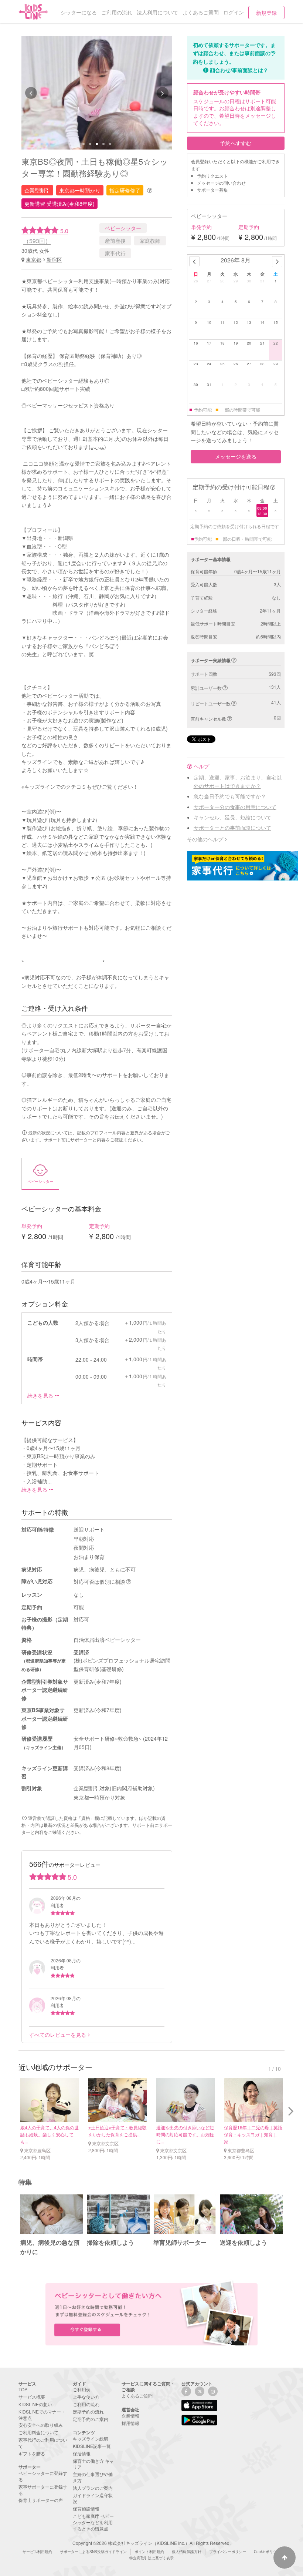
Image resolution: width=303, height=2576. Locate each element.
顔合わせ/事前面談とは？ (239, 70)
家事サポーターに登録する (43, 2490)
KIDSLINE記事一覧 (92, 2446)
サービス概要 (32, 2397)
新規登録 (266, 13)
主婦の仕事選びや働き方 (93, 2477)
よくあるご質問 (137, 2396)
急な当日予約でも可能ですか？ (230, 796)
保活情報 (82, 2453)
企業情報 (130, 2416)
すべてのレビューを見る (58, 2035)
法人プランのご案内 (93, 2488)
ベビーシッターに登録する (43, 2476)
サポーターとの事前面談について (232, 828)
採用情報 (130, 2423)
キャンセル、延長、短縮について (232, 817)
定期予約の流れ (88, 2411)
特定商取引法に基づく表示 (151, 2558)
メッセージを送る (236, 456)
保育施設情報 (86, 2508)
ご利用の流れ (86, 2404)
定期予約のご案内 (91, 2419)
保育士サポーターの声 (41, 2500)
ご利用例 (82, 2389)
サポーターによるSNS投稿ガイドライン (93, 2552)
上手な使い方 (86, 2397)
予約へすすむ (236, 143)
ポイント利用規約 (149, 2552)
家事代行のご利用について (43, 2443)
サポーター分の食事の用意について (235, 807)
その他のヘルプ (205, 839)
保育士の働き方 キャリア (93, 2464)
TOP (23, 2389)
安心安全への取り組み (41, 2425)
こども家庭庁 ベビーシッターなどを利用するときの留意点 (93, 2522)
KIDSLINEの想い (35, 2404)
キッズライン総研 (91, 2439)
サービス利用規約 (37, 2552)
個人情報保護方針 (187, 2552)
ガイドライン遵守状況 (93, 2498)
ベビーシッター (123, 228)
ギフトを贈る (32, 2453)
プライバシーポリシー (228, 2552)
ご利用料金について (38, 2432)
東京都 (34, 259)
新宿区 (54, 259)
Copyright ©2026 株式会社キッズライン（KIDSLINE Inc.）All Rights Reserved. (151, 2543)
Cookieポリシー (267, 2552)
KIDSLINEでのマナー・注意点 (42, 2415)
